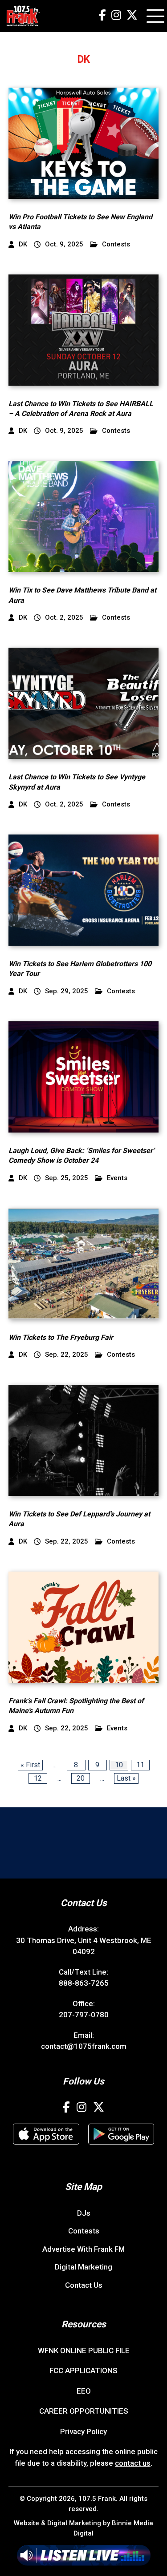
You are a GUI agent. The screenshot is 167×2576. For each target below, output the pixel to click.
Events (117, 1178)
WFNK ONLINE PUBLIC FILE (84, 2350)
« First (30, 1765)
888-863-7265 (84, 1983)
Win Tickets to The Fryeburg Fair (61, 1337)
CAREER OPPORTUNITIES (84, 2411)
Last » (126, 1778)
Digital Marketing (83, 2267)
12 (38, 1778)
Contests (116, 244)
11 (140, 1765)
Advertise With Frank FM (83, 2249)
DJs (84, 2213)
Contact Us (84, 2285)
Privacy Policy (83, 2431)
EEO (84, 2391)
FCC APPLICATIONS (83, 2370)
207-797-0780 (84, 2015)
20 (81, 1778)
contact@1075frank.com (84, 2046)
